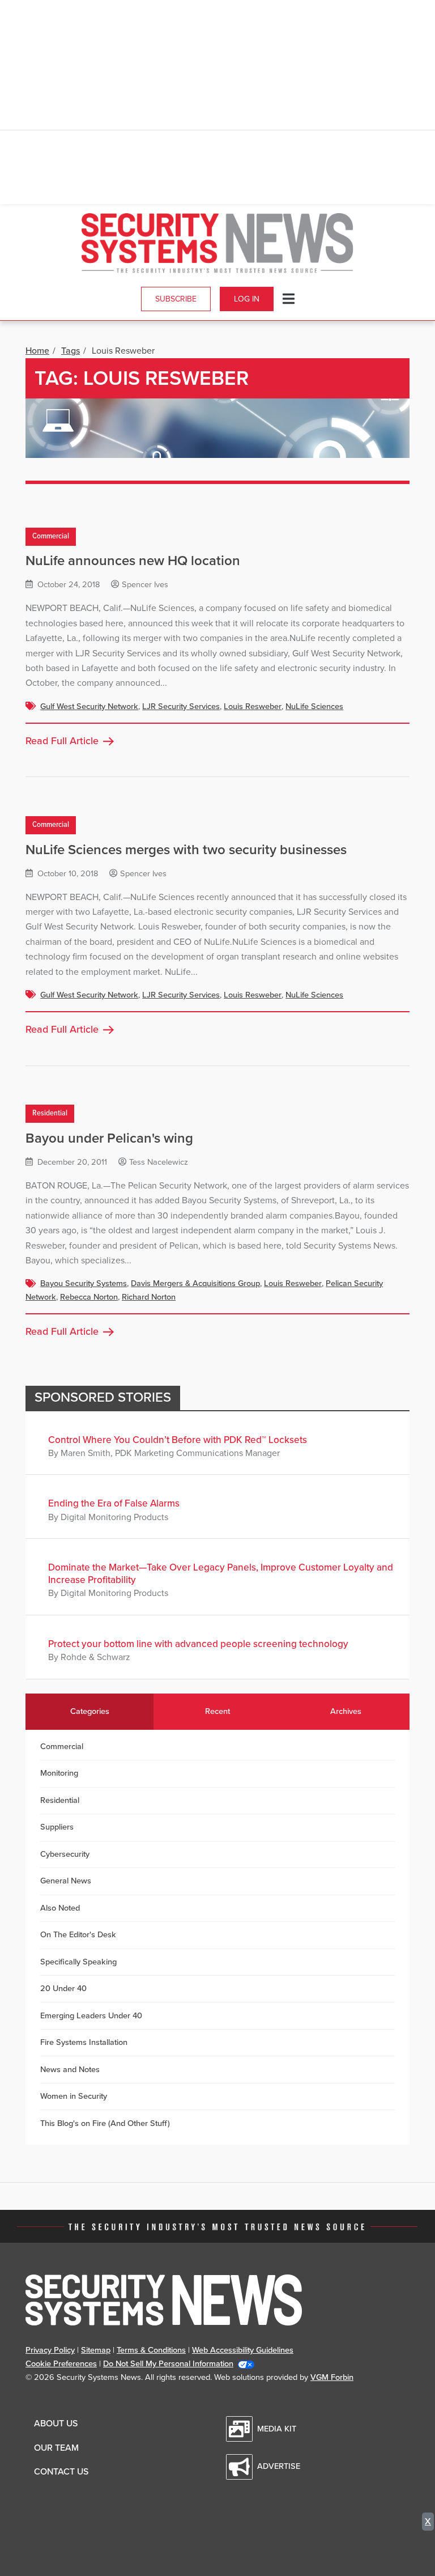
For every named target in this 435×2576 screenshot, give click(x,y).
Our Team (56, 2448)
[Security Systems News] (217, 243)
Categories (90, 1711)
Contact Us (61, 2472)
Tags (71, 351)
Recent (217, 1711)
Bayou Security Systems (84, 1283)
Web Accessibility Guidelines (243, 2350)
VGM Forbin (332, 2377)
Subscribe (176, 299)
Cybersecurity (65, 1854)
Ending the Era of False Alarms (114, 1503)
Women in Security (74, 2096)
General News (66, 1881)
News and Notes (70, 2070)
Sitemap (96, 2350)
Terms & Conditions (151, 2350)
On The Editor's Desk (78, 1935)
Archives (346, 1711)
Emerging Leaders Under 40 (91, 2016)
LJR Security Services (181, 706)
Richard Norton (149, 1297)
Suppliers (57, 1827)
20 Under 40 (63, 1989)
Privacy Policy (50, 2350)
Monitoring (59, 1773)
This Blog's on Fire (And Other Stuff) (105, 2123)
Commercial (51, 536)
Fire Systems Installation (84, 2042)
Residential (50, 1114)
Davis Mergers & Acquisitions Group (195, 1283)
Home (37, 351)
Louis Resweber (253, 706)
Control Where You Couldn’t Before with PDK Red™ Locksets (178, 1440)
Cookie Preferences (61, 2364)
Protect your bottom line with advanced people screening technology (198, 1644)
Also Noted (60, 1908)
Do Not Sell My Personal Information (168, 2364)
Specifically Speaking (78, 1962)
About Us (56, 2424)
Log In (247, 299)
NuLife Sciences (314, 706)
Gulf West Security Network (89, 706)
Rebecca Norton (89, 1297)
